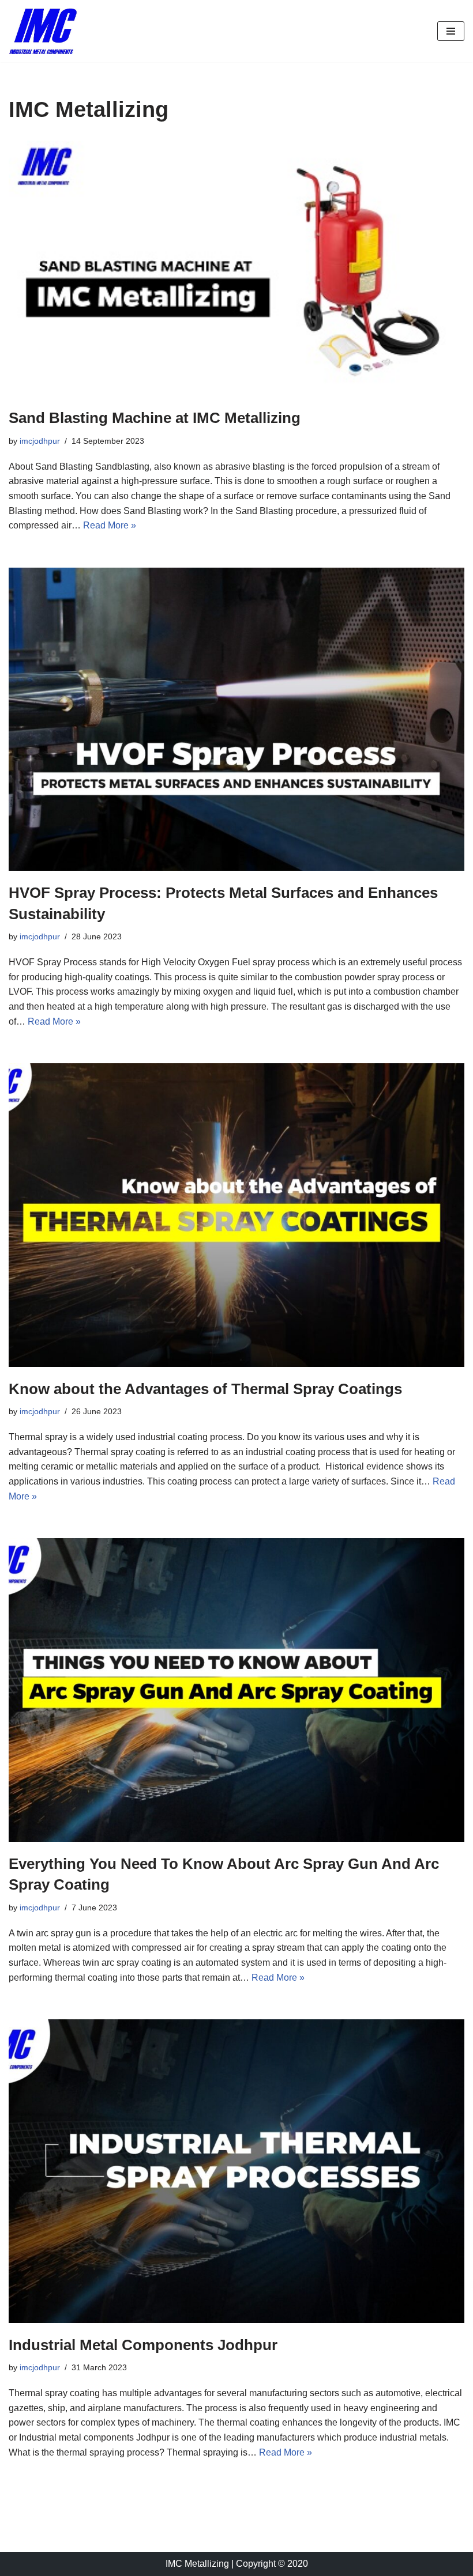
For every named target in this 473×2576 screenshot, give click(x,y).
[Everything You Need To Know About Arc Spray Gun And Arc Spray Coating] (236, 1690)
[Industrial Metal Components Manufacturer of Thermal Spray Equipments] (43, 31)
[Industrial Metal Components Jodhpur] (236, 2171)
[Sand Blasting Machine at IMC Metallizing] (236, 268)
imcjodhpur (40, 441)
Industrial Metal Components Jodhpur (143, 2345)
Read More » (110, 525)
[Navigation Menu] (451, 31)
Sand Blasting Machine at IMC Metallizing (155, 418)
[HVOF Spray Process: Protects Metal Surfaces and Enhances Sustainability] (236, 719)
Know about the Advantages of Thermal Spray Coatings (205, 1389)
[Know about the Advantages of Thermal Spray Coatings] (236, 1215)
